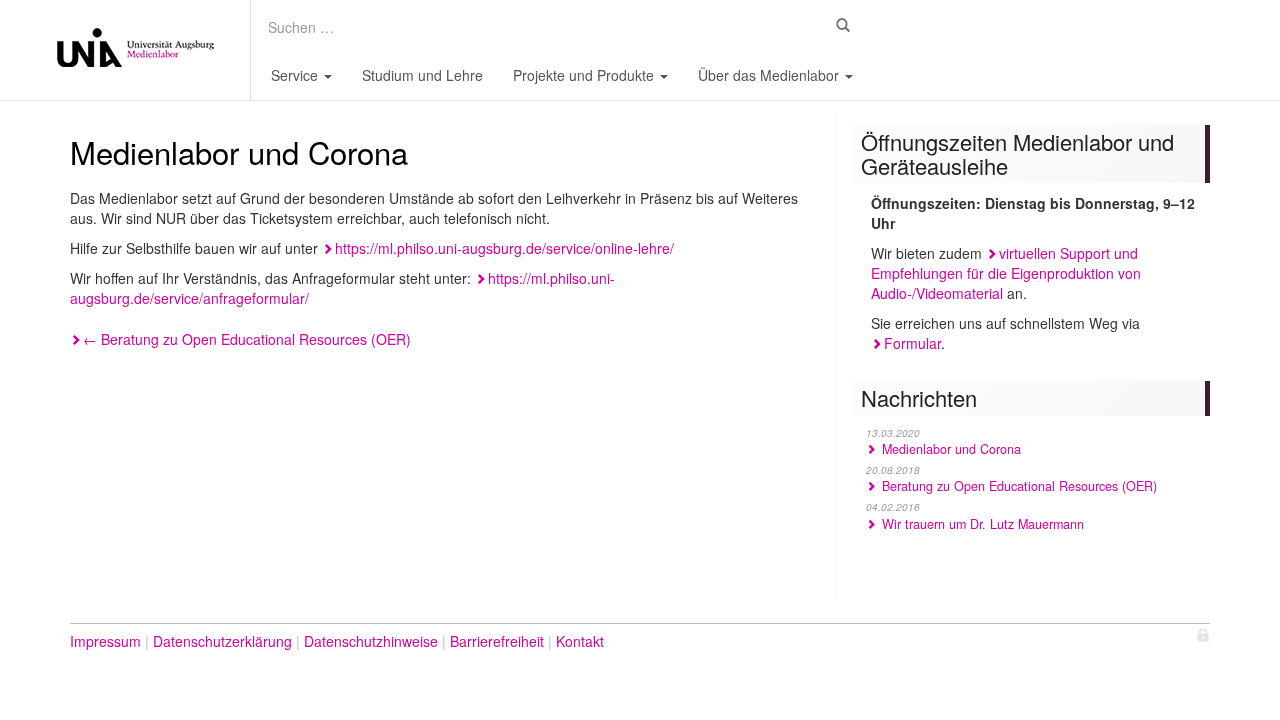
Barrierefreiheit (497, 641)
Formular (912, 343)
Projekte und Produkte (585, 75)
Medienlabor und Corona (949, 449)
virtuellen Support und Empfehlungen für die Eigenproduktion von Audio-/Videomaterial (1006, 273)
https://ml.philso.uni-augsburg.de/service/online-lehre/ (504, 248)
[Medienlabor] (135, 50)
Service (296, 75)
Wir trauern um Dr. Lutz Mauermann (981, 524)
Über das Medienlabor (770, 75)
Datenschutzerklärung (222, 641)
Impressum (105, 641)
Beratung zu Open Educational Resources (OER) (247, 339)
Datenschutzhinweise (371, 641)
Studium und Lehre (422, 75)
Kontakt (580, 641)
